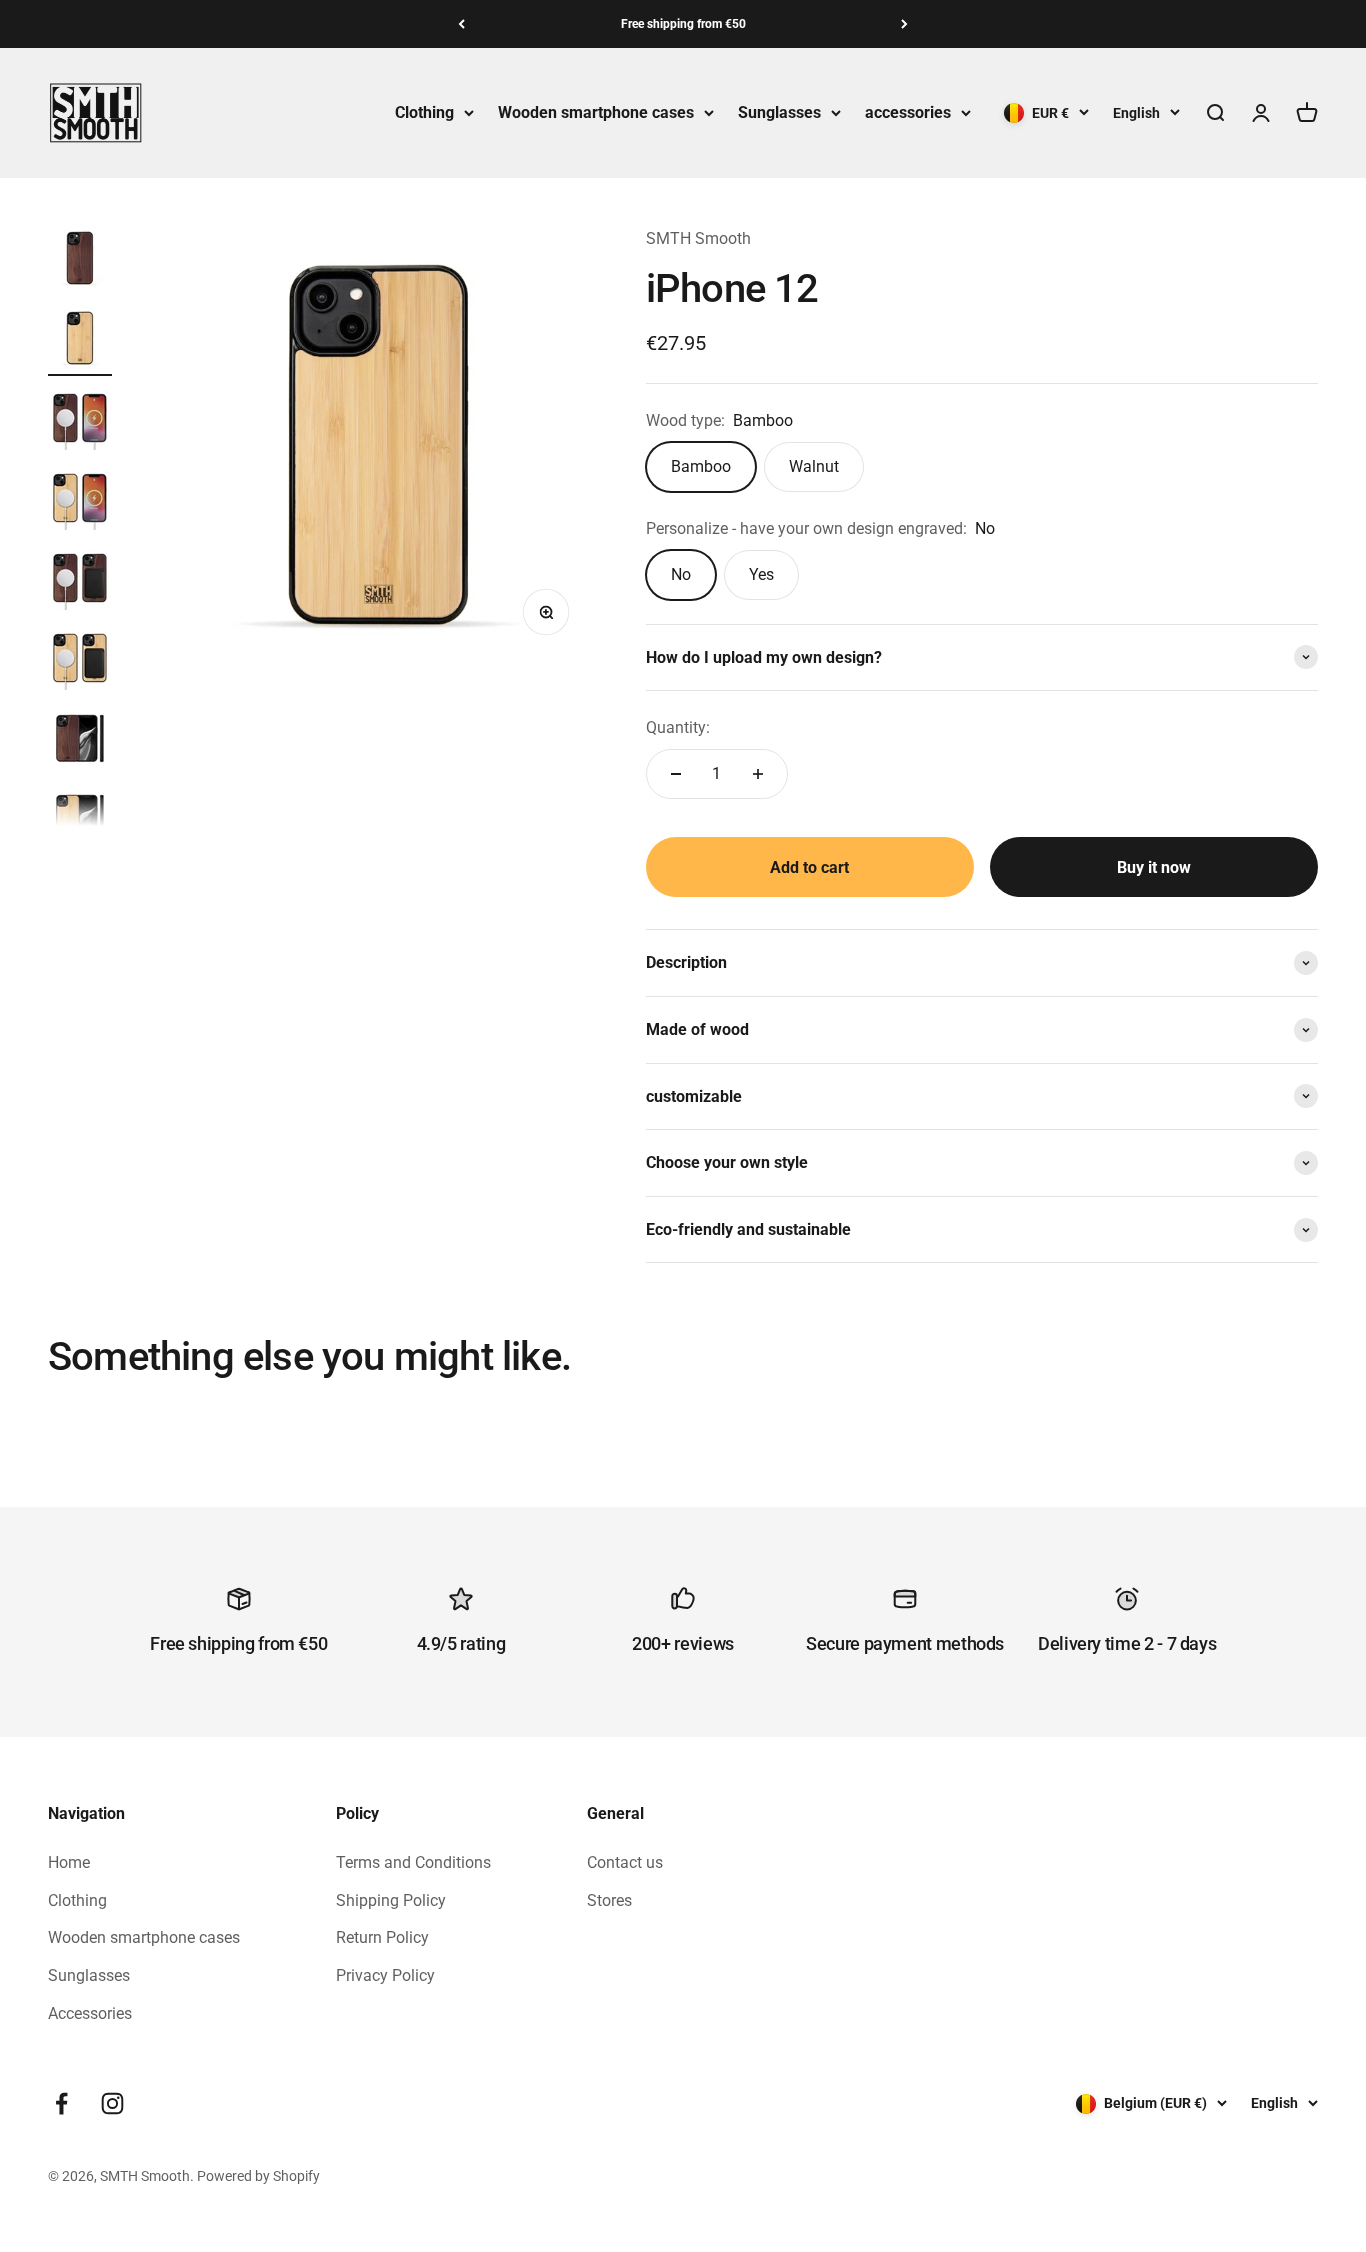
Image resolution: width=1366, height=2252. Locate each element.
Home (69, 1862)
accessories (908, 112)
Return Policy (382, 1937)
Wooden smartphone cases (596, 112)
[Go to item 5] (80, 581)
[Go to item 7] (80, 741)
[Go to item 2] (80, 341)
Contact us (625, 1862)
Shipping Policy (391, 1900)
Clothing (424, 112)
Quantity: (678, 727)
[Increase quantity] (758, 774)
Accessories (90, 2013)
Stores (609, 1900)
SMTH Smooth (698, 238)
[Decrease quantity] (676, 774)
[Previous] (461, 24)
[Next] (904, 24)
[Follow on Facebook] (61, 2103)
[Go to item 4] (80, 501)
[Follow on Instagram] (112, 2103)
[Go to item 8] (80, 821)
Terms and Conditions (413, 1862)
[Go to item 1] (80, 261)
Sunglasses (779, 112)
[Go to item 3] (80, 421)
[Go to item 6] (80, 661)
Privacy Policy (385, 1975)
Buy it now (1154, 867)
